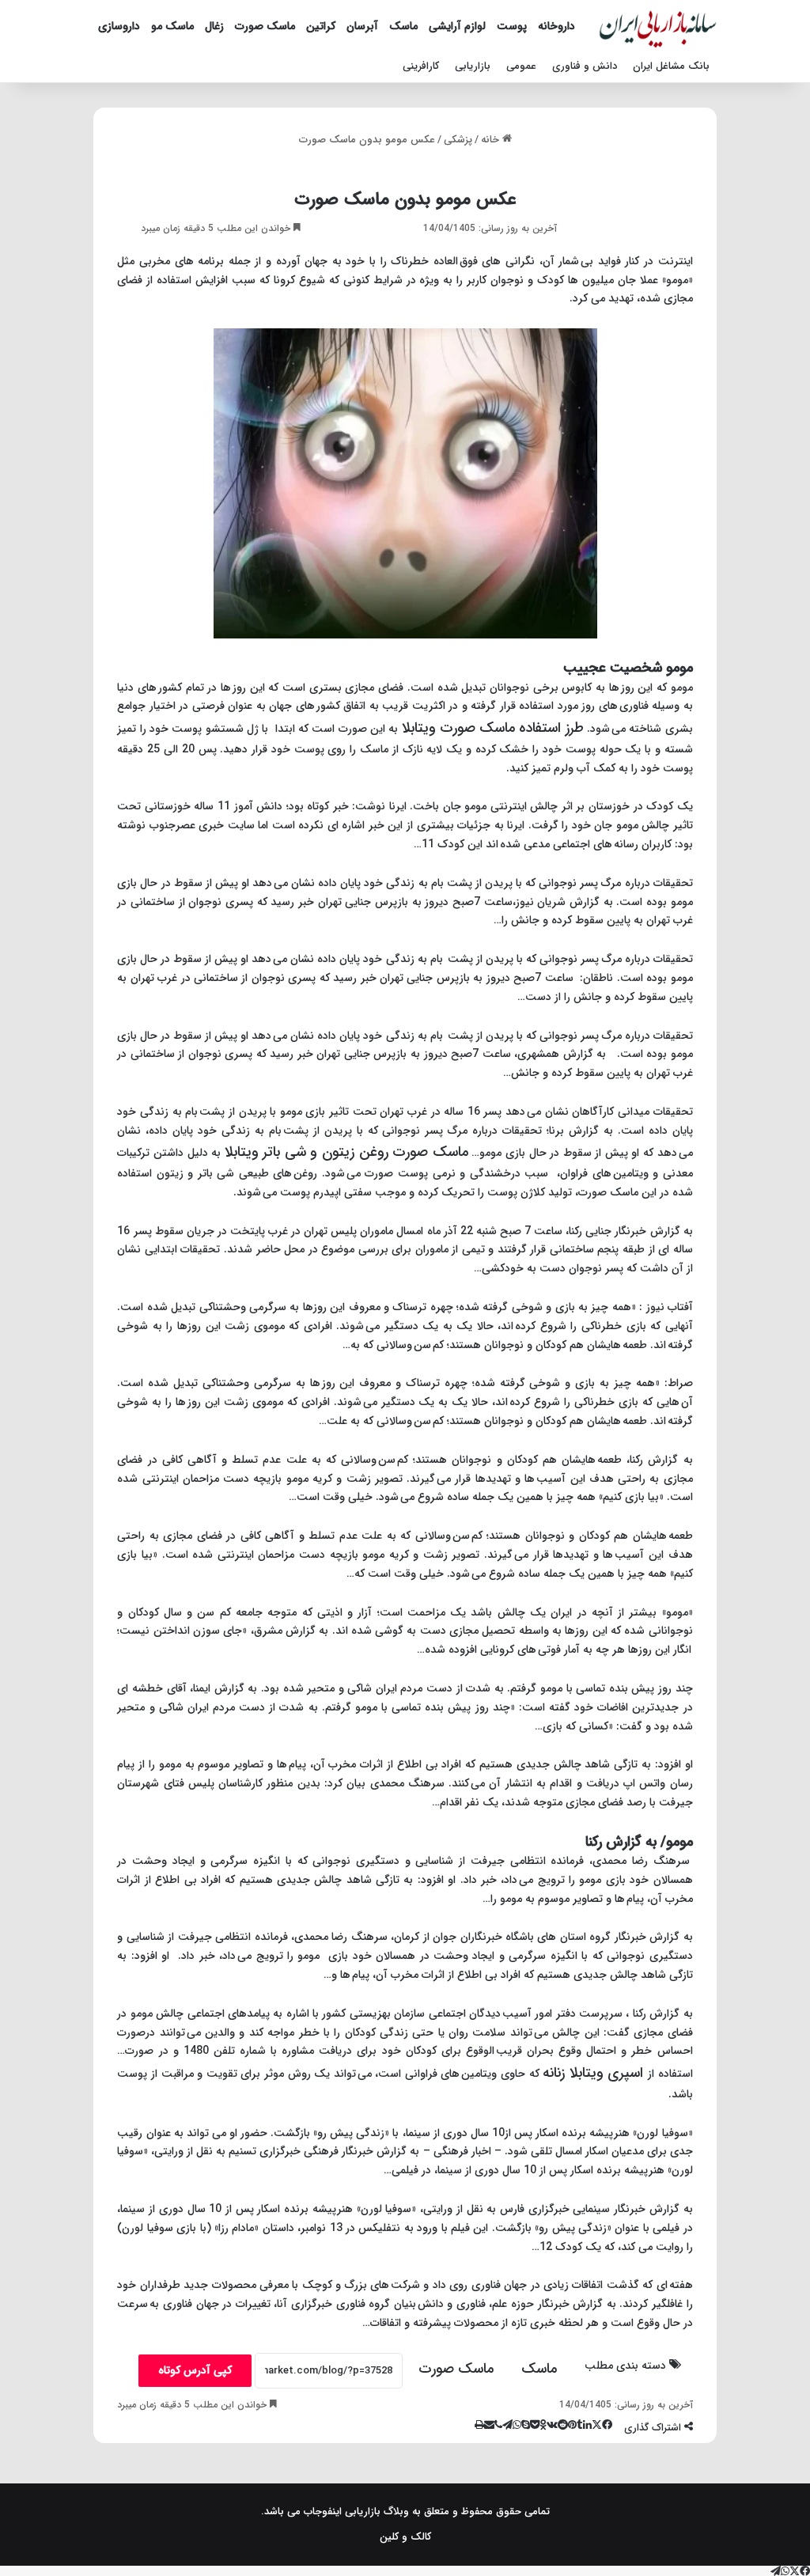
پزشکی (458, 140)
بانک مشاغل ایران (671, 66)
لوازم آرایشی (457, 26)
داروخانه (556, 26)
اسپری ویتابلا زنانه (595, 2073)
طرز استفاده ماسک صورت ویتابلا (493, 728)
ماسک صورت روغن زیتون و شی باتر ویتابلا (346, 1152)
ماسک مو (172, 26)
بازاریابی (473, 66)
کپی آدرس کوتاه (195, 2370)
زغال (214, 26)
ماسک (403, 26)
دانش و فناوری (585, 66)
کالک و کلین (405, 2537)
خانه (492, 140)
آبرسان (362, 26)
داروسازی (119, 26)
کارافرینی (421, 66)
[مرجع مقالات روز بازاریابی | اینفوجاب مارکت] (658, 26)
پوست (512, 26)
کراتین (321, 26)
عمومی (521, 66)
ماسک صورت (265, 26)
